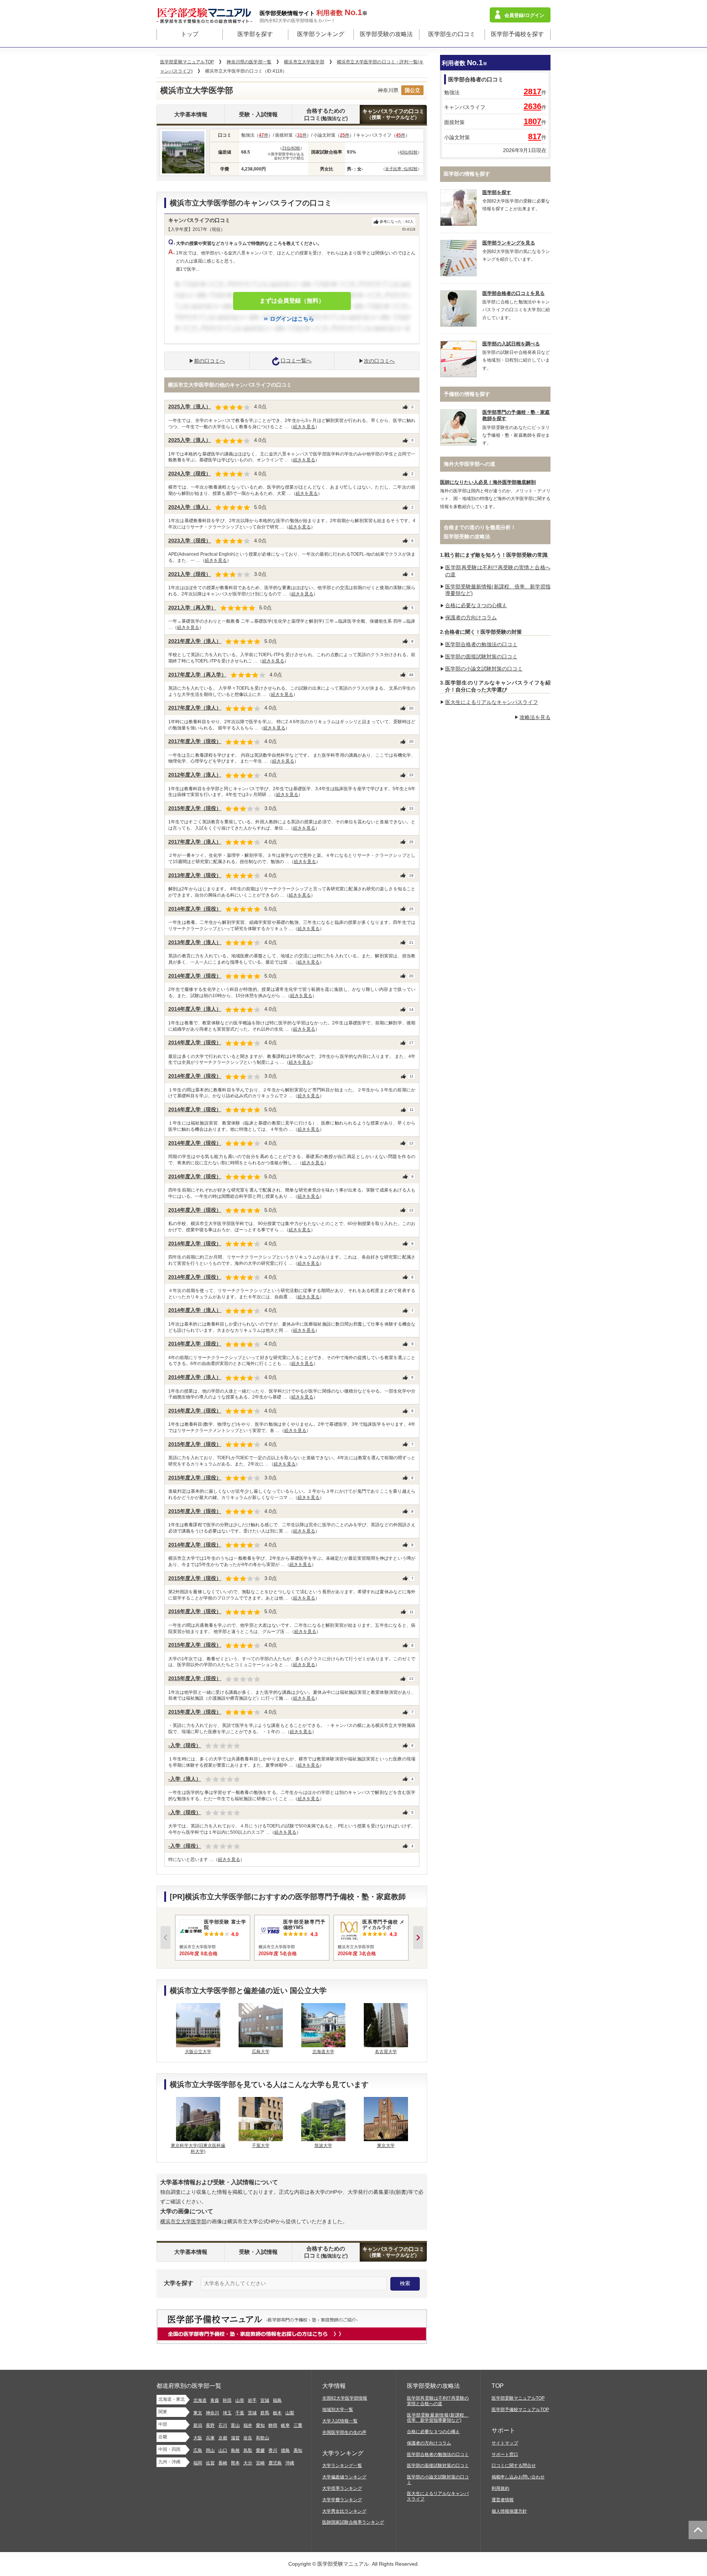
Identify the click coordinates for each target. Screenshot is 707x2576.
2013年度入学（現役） (195, 875)
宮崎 (260, 2463)
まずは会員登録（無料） (292, 301)
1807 (532, 121)
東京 (198, 2413)
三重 (298, 2425)
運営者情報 (503, 2500)
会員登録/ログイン (524, 15)
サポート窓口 (505, 2454)
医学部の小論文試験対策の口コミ (484, 669)
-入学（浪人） (185, 1779)
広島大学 (261, 2052)
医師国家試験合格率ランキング (353, 2522)
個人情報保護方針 (509, 2511)
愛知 (260, 2425)
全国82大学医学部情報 (345, 2398)
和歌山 (263, 2438)
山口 (223, 2450)
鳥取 (248, 2450)
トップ (190, 34)
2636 (532, 106)
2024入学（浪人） (190, 507)
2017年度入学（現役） (195, 741)
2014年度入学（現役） (195, 909)
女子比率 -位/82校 (401, 169)
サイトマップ (505, 2443)
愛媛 (260, 2450)
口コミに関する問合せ (514, 2466)
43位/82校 (409, 152)
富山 (235, 2425)
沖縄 (290, 2463)
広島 (198, 2450)
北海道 (200, 2400)
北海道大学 (323, 2052)
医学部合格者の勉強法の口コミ (481, 644)
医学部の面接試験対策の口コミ (481, 657)
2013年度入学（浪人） (195, 942)
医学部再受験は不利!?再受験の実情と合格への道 (438, 2401)
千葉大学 (261, 2146)
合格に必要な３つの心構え (476, 605)
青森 (215, 2400)
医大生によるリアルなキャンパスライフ (492, 702)
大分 (248, 2463)
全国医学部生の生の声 (344, 2432)
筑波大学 (323, 2146)
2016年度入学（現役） (195, 1611)
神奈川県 (388, 90)
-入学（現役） (185, 1745)
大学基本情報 (191, 114)
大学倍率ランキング (342, 2488)
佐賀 (210, 2463)
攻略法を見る (535, 717)
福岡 (198, 2463)
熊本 (235, 2463)
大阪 (198, 2438)
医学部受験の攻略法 (386, 34)
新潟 (198, 2425)
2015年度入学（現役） (195, 808)
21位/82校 (291, 148)
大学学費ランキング (342, 2500)
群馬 (265, 2413)
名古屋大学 (386, 2052)
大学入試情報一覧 (340, 2421)
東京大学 (386, 2146)
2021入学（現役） (190, 574)
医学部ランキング (321, 34)
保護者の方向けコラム (471, 617)
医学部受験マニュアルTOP (518, 2398)
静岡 (273, 2425)
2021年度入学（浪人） (195, 641)
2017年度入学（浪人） (195, 708)
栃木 (277, 2413)
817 (535, 136)
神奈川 (212, 2413)
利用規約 (500, 2488)
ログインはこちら (292, 319)
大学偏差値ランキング (344, 2477)
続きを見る (304, 427)
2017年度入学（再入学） (197, 675)
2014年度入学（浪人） (195, 1009)
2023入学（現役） (190, 541)
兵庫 (210, 2438)
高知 (298, 2450)
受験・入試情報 (258, 114)
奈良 (248, 2438)
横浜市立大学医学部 (183, 2221)
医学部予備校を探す (517, 34)
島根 (235, 2450)
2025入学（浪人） (190, 407)
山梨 (290, 2413)
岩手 (252, 2400)
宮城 (265, 2400)
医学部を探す (255, 34)
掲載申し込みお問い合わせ (518, 2477)
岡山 (210, 2450)
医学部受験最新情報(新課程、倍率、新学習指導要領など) (438, 2418)
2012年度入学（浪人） (195, 775)
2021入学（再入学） (192, 608)
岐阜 (285, 2425)
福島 (277, 2400)
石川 (223, 2425)
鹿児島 (275, 2463)
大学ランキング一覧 (342, 2466)
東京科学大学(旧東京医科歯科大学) (198, 2149)
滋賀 (235, 2438)
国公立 (412, 90)
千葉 (240, 2413)
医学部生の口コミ (452, 34)
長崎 (223, 2463)
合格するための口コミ (326, 114)
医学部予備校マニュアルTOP (520, 2410)
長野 (210, 2425)
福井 (248, 2425)
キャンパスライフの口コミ (393, 114)
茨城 (252, 2413)
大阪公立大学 (198, 2052)
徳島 (285, 2450)
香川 (273, 2450)
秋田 (227, 2400)
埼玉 (227, 2413)
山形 (240, 2400)
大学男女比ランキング (344, 2511)
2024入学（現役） (190, 474)
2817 (532, 92)
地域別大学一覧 (338, 2410)
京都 (223, 2438)
